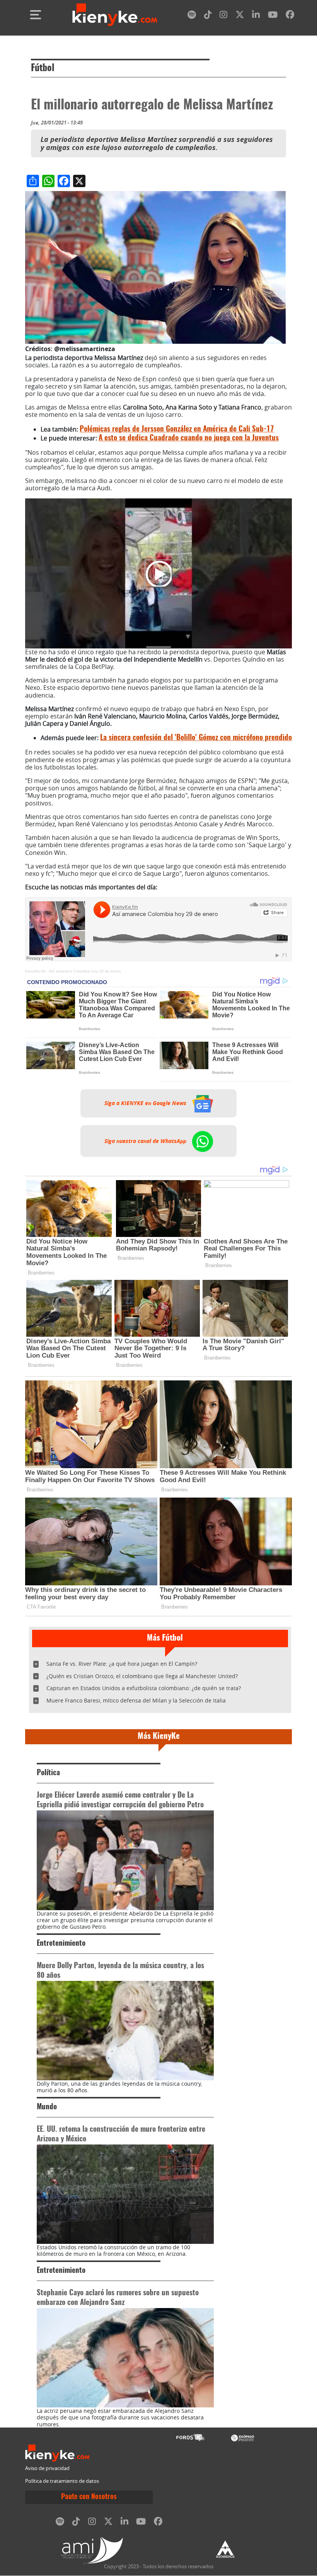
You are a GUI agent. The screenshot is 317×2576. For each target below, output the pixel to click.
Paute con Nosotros (89, 2497)
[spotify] (192, 16)
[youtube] (273, 16)
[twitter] (240, 16)
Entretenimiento (61, 1944)
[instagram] (223, 16)
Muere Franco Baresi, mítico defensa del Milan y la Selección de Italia (136, 1700)
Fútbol (43, 68)
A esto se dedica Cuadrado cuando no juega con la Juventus (189, 438)
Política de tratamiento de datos (62, 2481)
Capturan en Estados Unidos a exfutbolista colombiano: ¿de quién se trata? (144, 1688)
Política (48, 1773)
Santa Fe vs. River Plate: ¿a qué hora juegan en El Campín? (122, 1664)
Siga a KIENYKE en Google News (146, 1103)
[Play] (158, 573)
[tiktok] (208, 16)
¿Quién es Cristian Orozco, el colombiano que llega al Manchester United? (142, 1676)
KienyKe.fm (35, 971)
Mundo (47, 2107)
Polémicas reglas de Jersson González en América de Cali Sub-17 (177, 429)
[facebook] (290, 16)
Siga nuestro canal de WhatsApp (146, 1141)
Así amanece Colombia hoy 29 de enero (85, 971)
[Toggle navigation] (36, 15)
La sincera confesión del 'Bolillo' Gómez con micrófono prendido (196, 738)
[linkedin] (256, 16)
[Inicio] (115, 15)
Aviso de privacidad (47, 2468)
